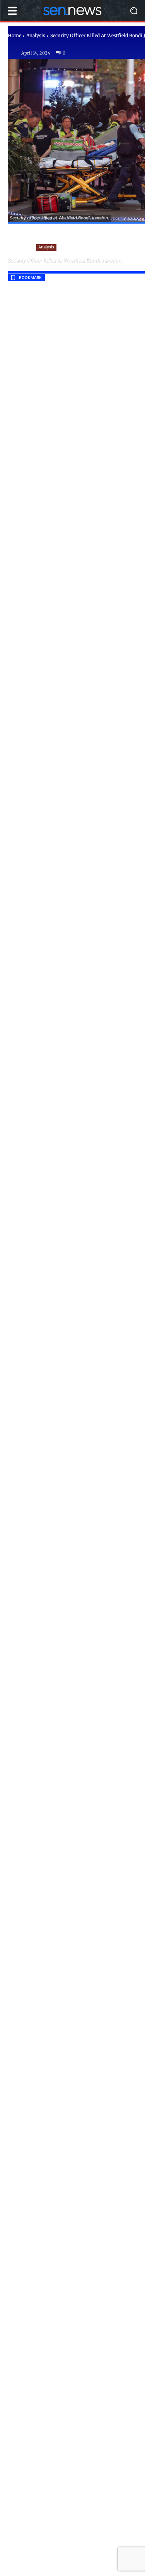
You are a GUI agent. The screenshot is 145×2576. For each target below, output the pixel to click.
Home (14, 35)
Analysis (36, 35)
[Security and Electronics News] (72, 11)
